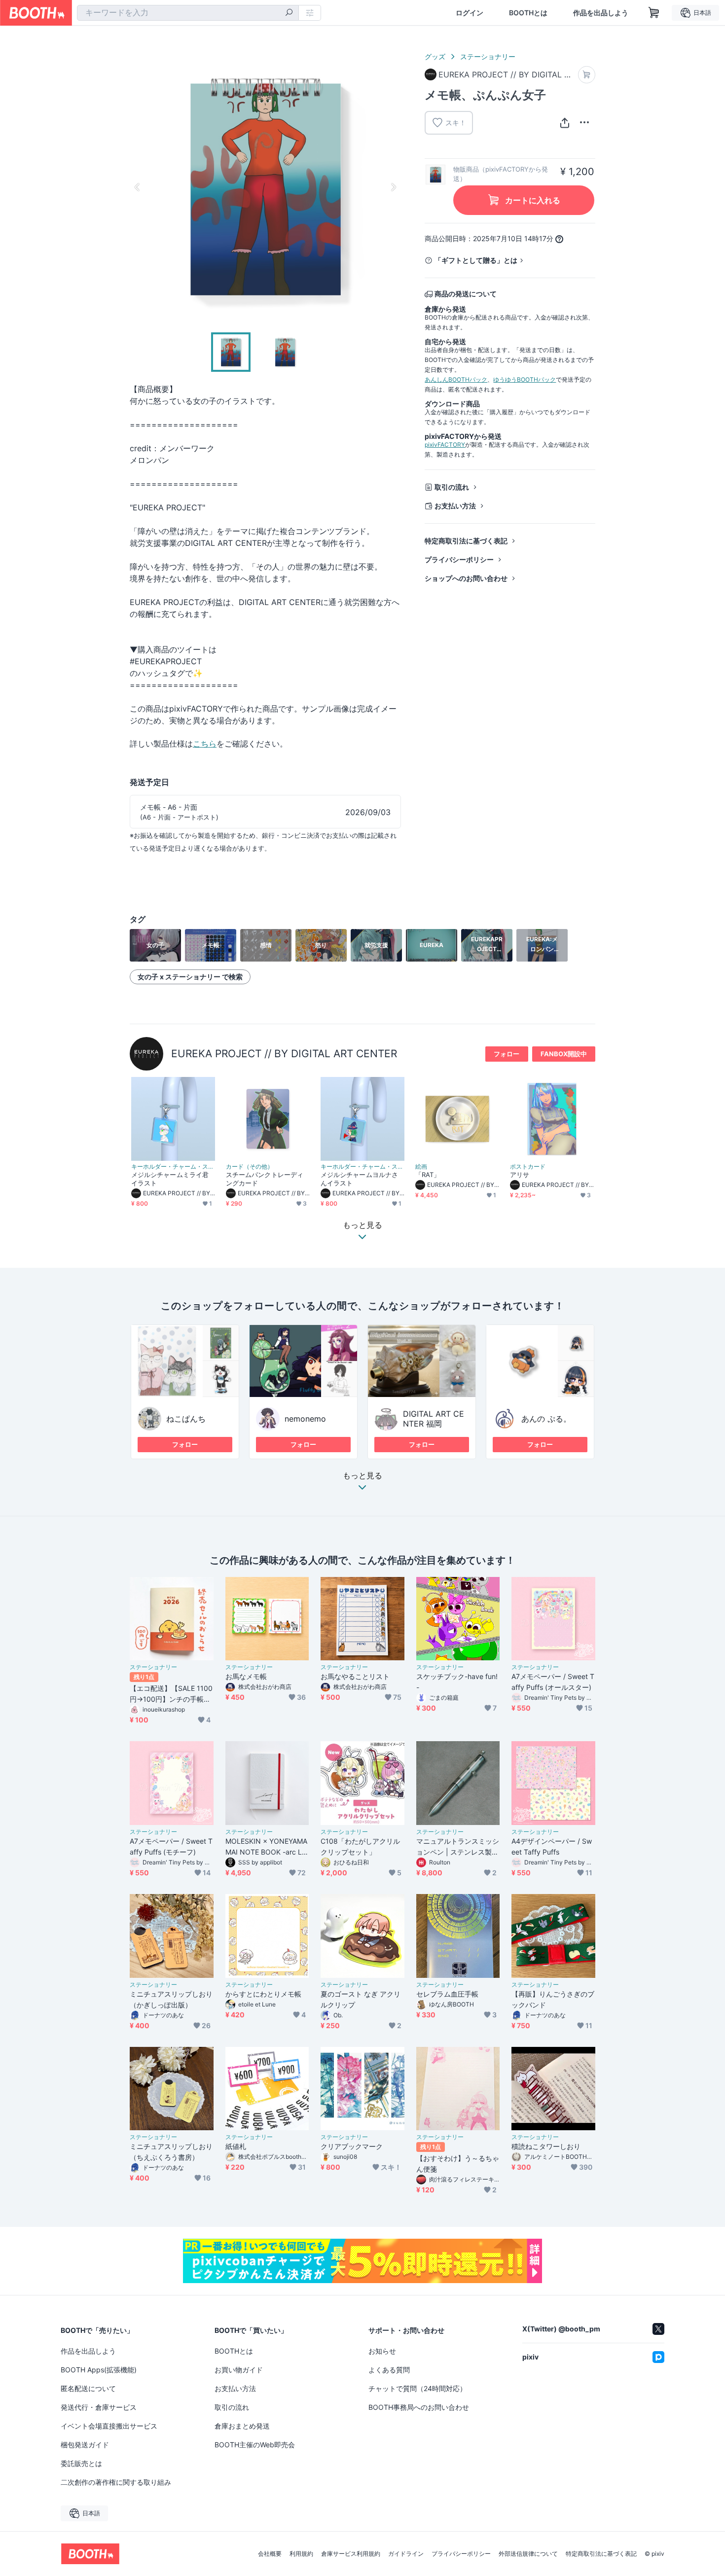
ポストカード (528, 1167)
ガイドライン (406, 2554)
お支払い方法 (455, 506)
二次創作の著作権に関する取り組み (116, 2482)
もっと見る (362, 1476)
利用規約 (301, 2554)
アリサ (520, 1175)
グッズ (435, 56)
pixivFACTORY (445, 445)
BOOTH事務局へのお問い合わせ (419, 2407)
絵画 (421, 1167)
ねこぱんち (186, 1419)
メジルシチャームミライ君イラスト (170, 1179)
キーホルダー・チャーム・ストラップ (173, 1167)
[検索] (289, 13)
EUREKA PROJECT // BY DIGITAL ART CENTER (284, 1054)
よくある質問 (389, 2370)
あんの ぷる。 (546, 1419)
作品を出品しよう (601, 13)
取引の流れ (452, 487)
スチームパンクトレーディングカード (265, 1179)
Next (393, 187)
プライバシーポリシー (459, 559)
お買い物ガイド (239, 2370)
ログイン (470, 13)
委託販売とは (81, 2463)
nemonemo (305, 1419)
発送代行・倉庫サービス (99, 2407)
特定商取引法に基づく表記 (466, 541)
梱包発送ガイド (85, 2445)
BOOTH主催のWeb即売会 (255, 2445)
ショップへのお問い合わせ (466, 578)
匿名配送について (88, 2388)
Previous (138, 187)
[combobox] (188, 13)
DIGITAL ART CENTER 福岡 (434, 1419)
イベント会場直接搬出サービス (109, 2426)
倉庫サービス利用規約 (351, 2554)
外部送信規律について (528, 2554)
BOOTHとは (528, 13)
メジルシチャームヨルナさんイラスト (359, 1179)
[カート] (587, 75)
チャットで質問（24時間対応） (417, 2388)
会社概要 (270, 2554)
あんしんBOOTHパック (456, 379)
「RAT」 (428, 1175)
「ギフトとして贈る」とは (476, 260)
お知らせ (382, 2351)
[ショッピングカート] (654, 13)
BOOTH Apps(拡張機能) (99, 2370)
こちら (205, 744)
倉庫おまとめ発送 (242, 2426)
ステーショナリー (488, 56)
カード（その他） (250, 1167)
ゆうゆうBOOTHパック (525, 379)
